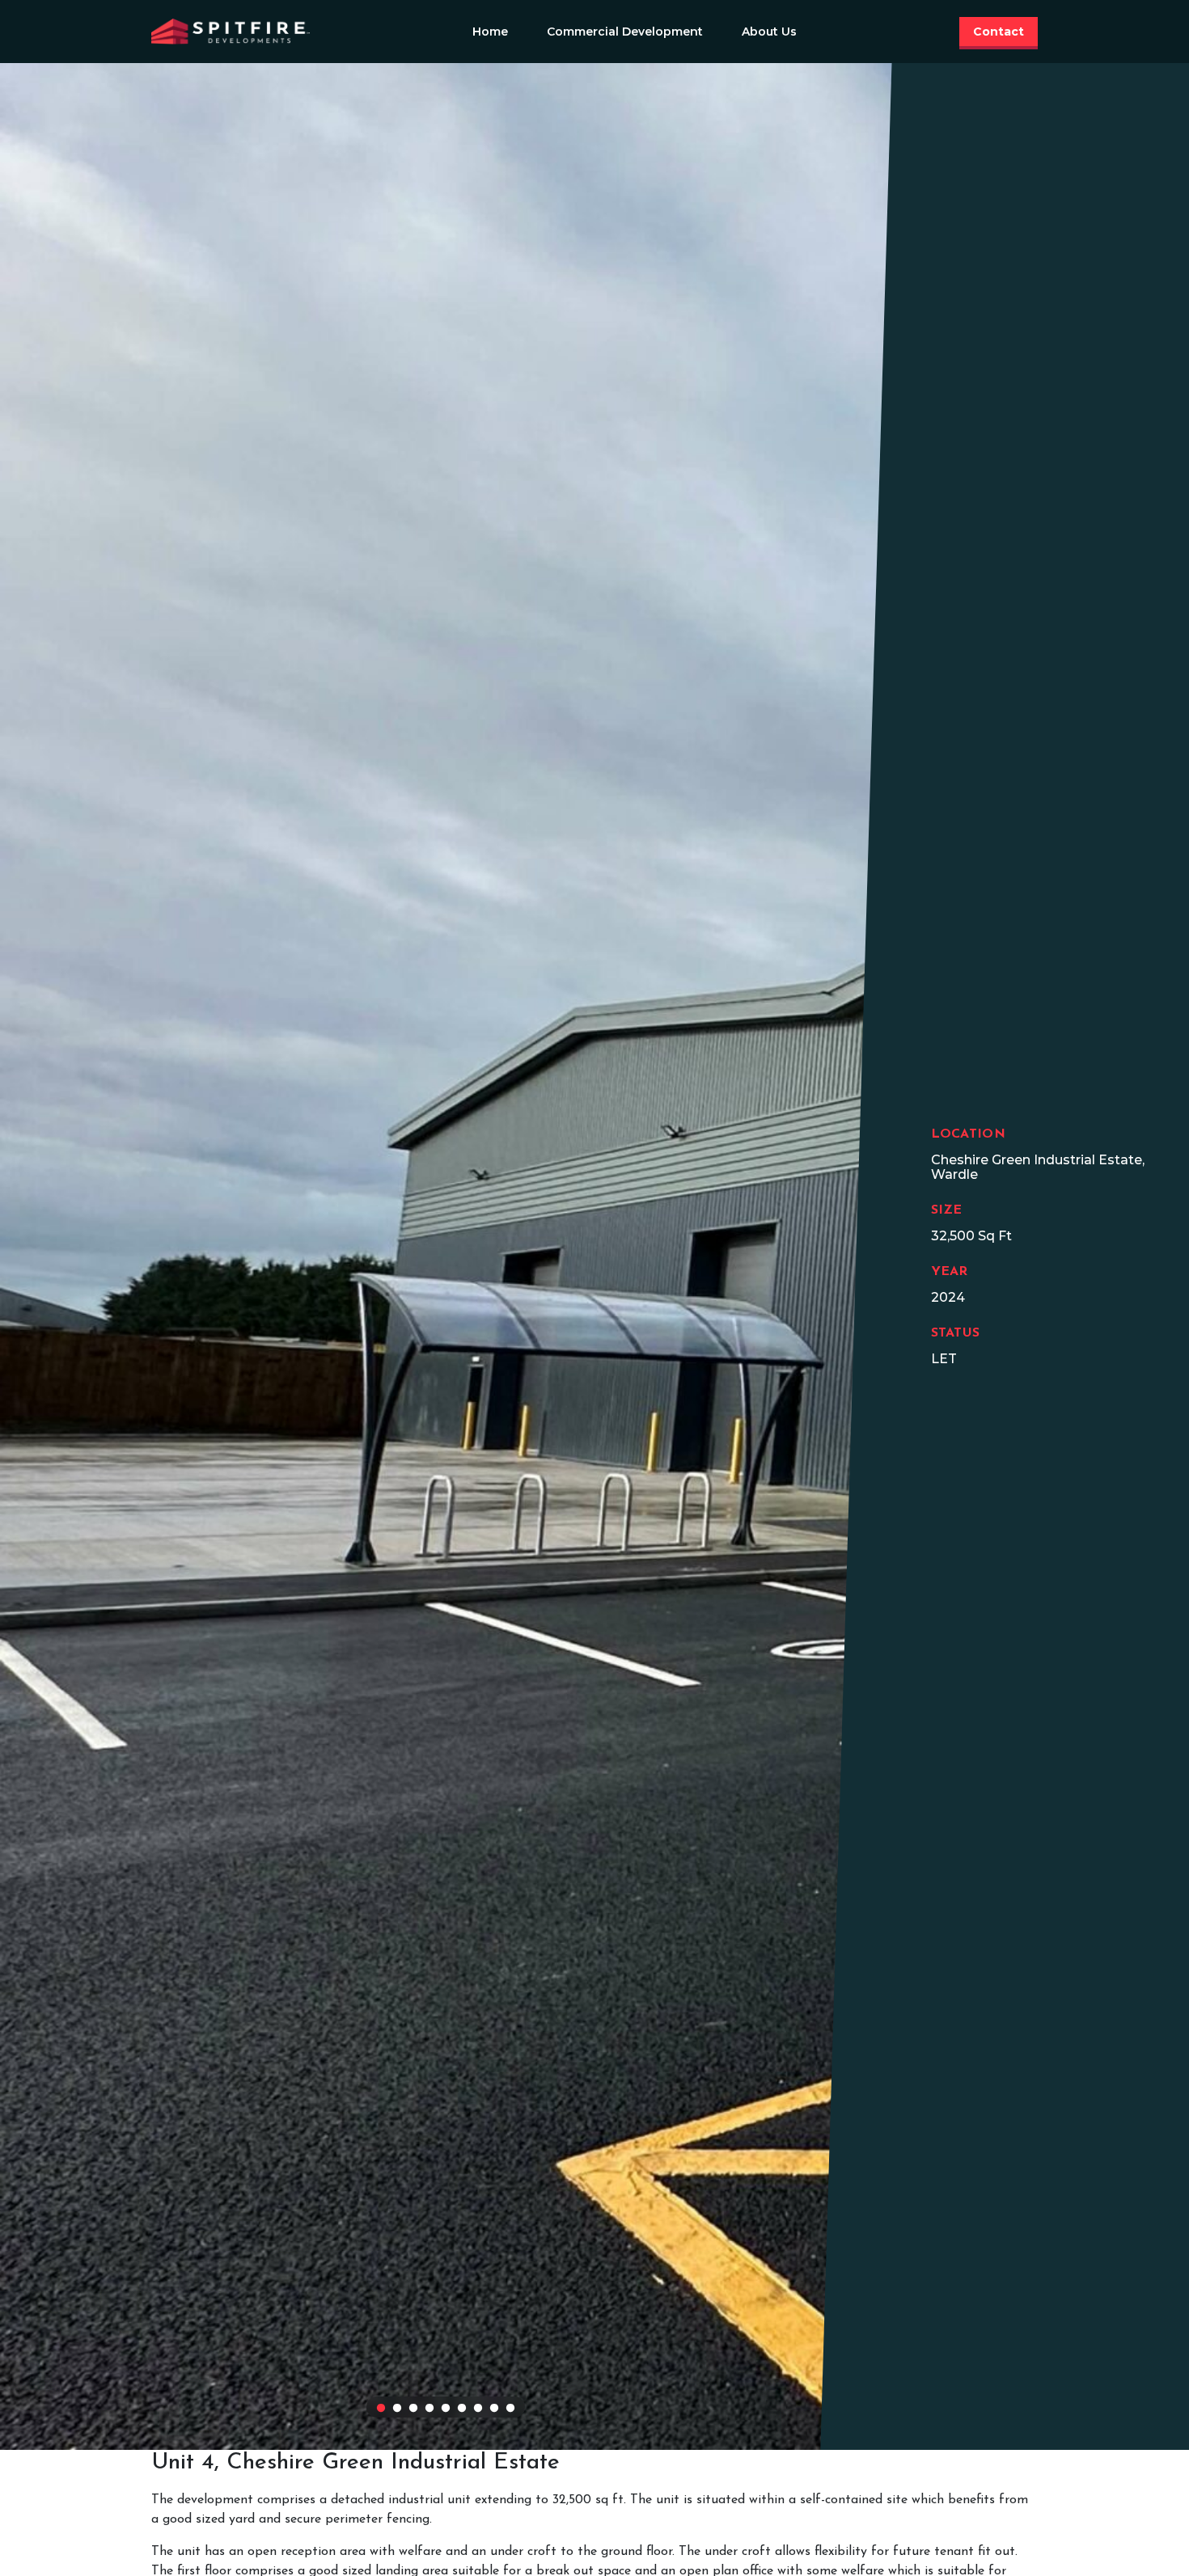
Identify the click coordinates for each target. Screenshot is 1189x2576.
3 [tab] (413, 2409)
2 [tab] (397, 2409)
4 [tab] (429, 2409)
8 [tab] (494, 2409)
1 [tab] (381, 2409)
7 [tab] (478, 2409)
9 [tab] (510, 2409)
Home (490, 32)
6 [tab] (462, 2409)
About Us (769, 32)
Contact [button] (999, 32)
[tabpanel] (446, 1256)
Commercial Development (625, 32)
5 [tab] (446, 2409)
